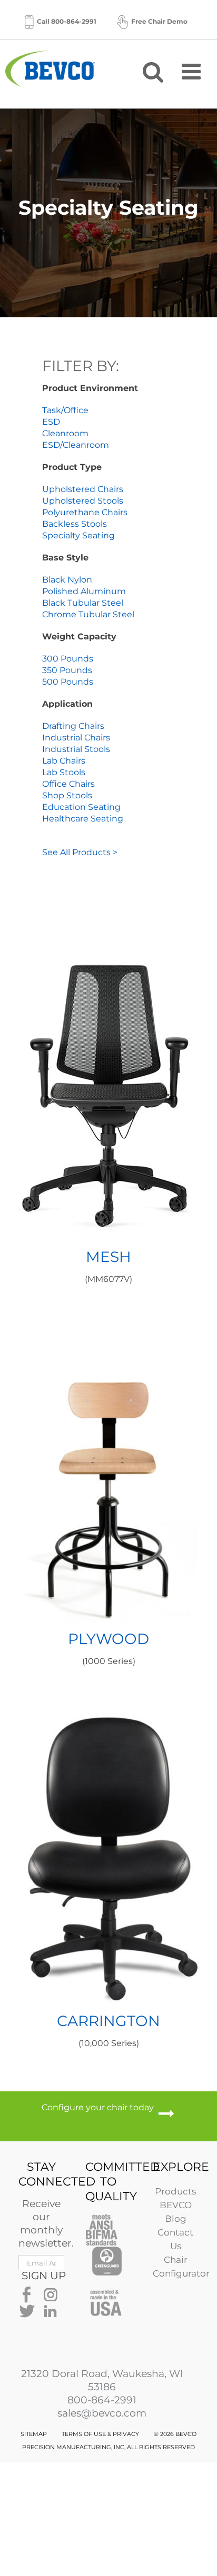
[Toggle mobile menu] (193, 71)
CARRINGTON (108, 2021)
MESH (108, 1257)
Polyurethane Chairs (85, 512)
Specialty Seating (78, 535)
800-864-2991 (102, 2400)
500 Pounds (68, 682)
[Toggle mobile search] (153, 71)
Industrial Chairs (76, 738)
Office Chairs (68, 784)
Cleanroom (65, 433)
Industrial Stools (76, 749)
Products (175, 2191)
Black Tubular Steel (83, 603)
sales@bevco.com (102, 2413)
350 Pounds (67, 670)
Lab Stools (64, 772)
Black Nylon (67, 580)
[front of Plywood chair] (109, 1311)
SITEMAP (34, 2434)
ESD (51, 422)
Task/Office (65, 410)
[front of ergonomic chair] (109, 1693)
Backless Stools (75, 524)
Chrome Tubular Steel (88, 614)
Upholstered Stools (83, 501)
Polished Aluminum (84, 591)
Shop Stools (67, 795)
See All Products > (80, 852)
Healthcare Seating (83, 819)
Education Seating (81, 807)
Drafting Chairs (73, 726)
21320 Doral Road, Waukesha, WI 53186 (102, 2380)
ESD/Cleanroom (76, 445)
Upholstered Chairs (83, 489)
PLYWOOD (108, 1639)
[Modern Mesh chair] (109, 929)
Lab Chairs (64, 761)
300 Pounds (68, 659)
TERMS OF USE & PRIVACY (100, 2434)
